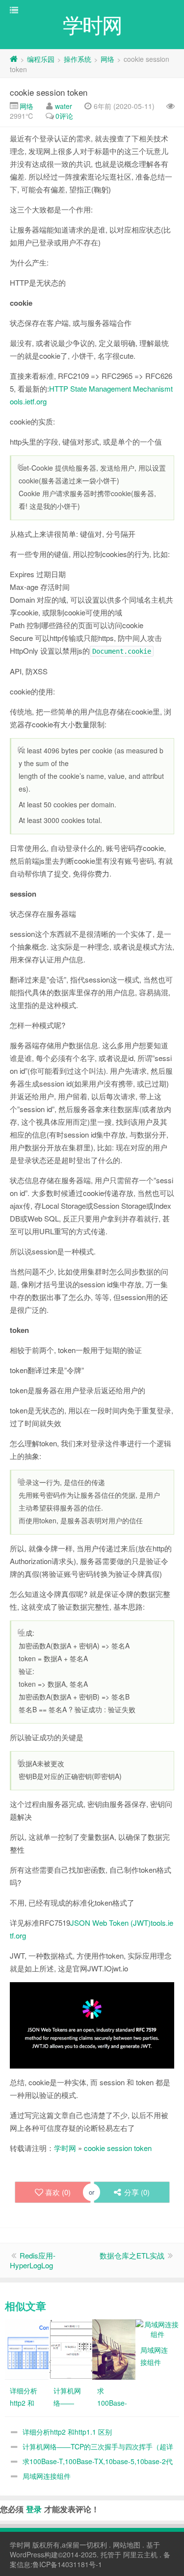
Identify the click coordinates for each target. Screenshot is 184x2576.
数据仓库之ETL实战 (132, 2255)
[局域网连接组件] (157, 2328)
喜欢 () (58, 2192)
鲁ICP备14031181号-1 (67, 2564)
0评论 (64, 116)
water (64, 106)
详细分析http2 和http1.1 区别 (67, 2432)
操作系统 (78, 59)
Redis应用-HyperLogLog (33, 2260)
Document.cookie (122, 651)
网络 (107, 59)
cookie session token (49, 92)
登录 (34, 2509)
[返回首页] (14, 59)
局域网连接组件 (47, 2476)
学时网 (65, 2148)
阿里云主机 (140, 2554)
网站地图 (127, 2545)
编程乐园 (41, 59)
